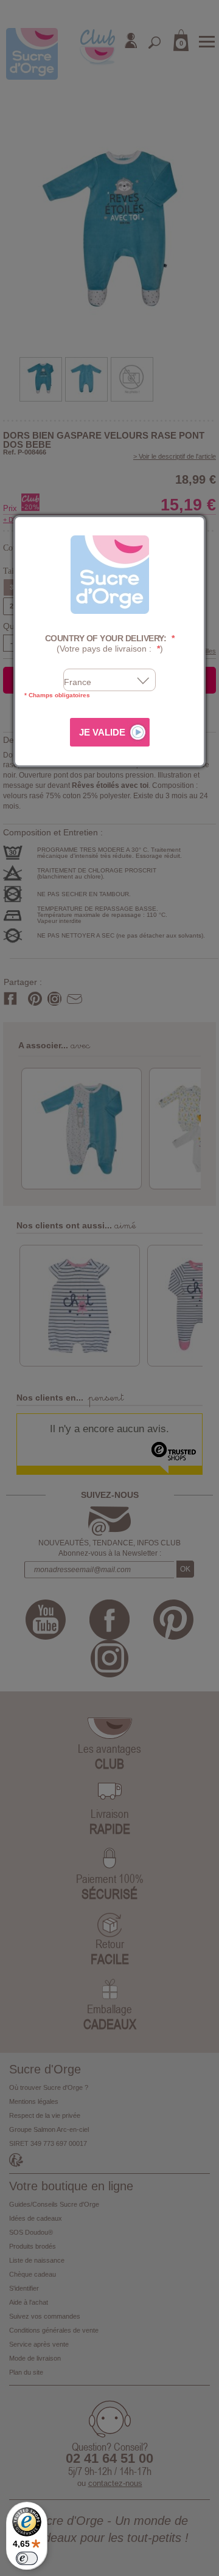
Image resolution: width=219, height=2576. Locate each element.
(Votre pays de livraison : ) (110, 643)
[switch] (27, 2558)
